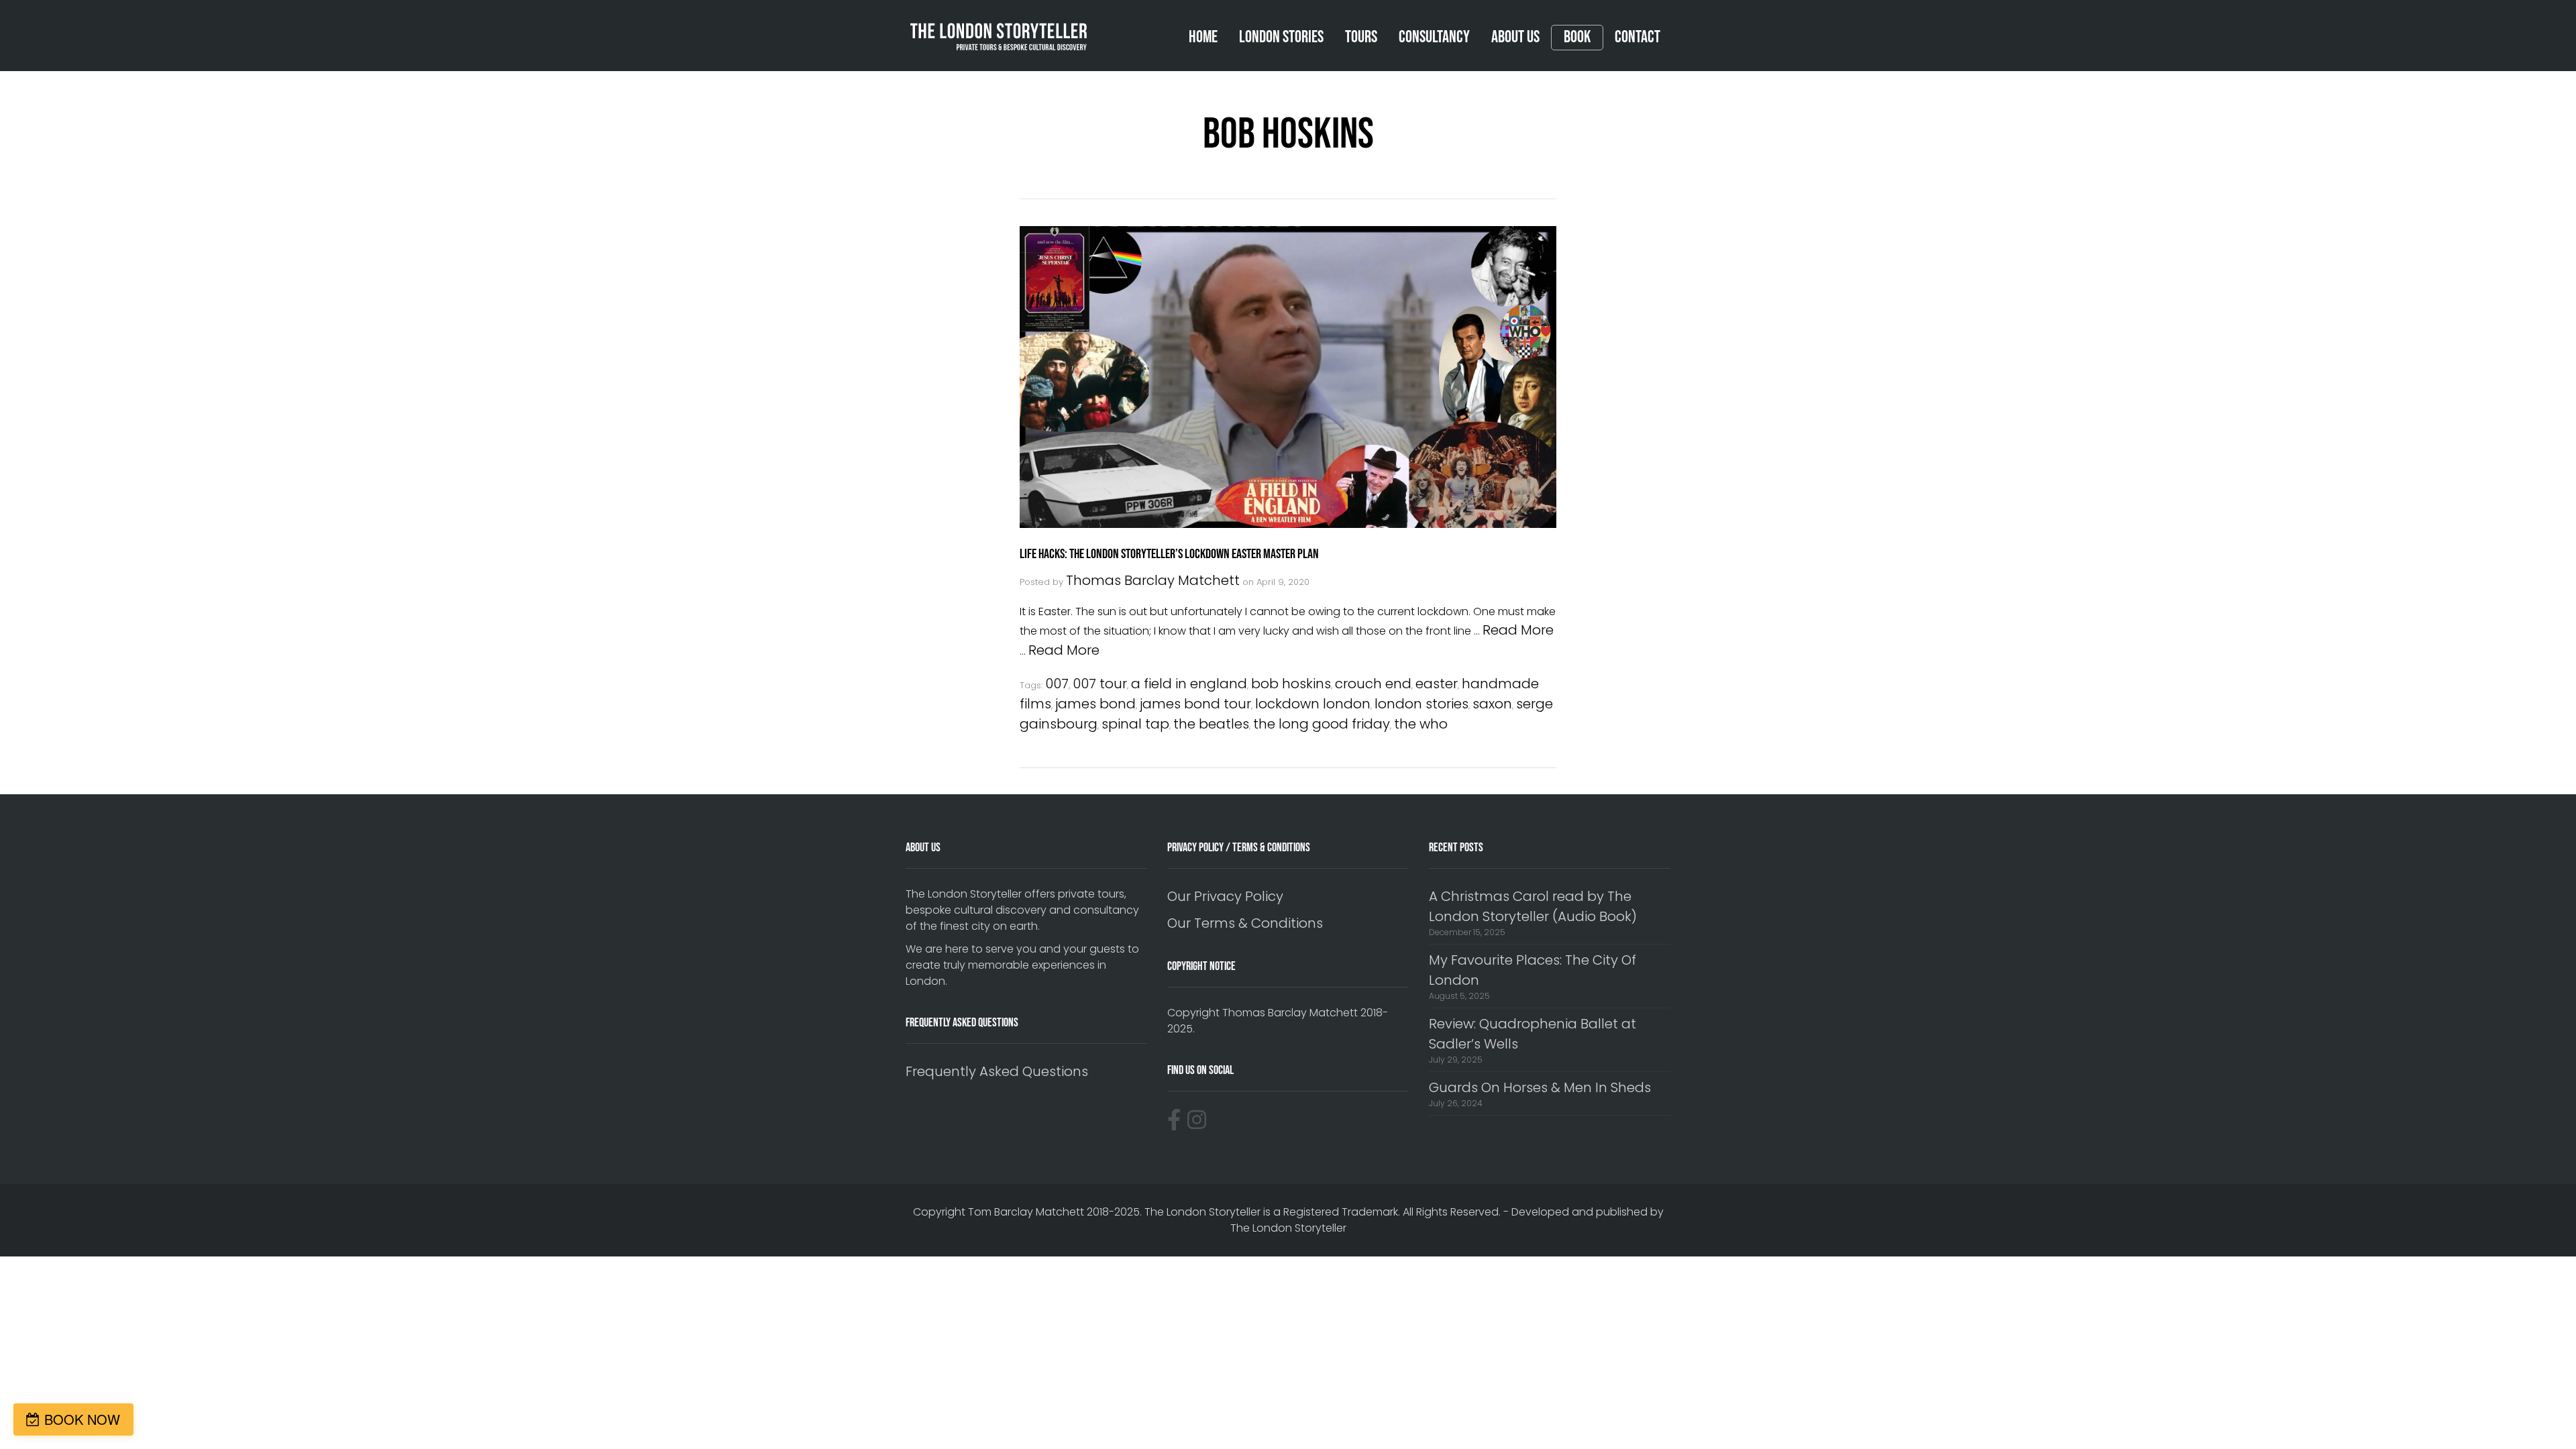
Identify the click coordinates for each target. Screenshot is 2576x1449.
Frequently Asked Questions (997, 1071)
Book (1577, 38)
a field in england (1189, 684)
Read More (1518, 630)
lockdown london (1313, 704)
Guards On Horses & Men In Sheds (1540, 1087)
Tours (1361, 37)
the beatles (1211, 724)
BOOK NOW (82, 1419)
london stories (1421, 704)
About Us (1515, 37)
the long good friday (1322, 724)
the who (1421, 724)
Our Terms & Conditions (1245, 923)
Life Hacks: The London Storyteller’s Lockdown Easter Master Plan (1169, 554)
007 (1057, 684)
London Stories (1281, 37)
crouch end (1373, 684)
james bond (1095, 704)
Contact (1638, 37)
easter (1437, 684)
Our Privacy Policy (1225, 896)
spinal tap (1135, 724)
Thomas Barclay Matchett (1153, 580)
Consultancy (1434, 37)
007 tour (1100, 684)
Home (1203, 37)
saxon (1492, 704)
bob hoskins (1291, 684)
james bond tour (1195, 704)
